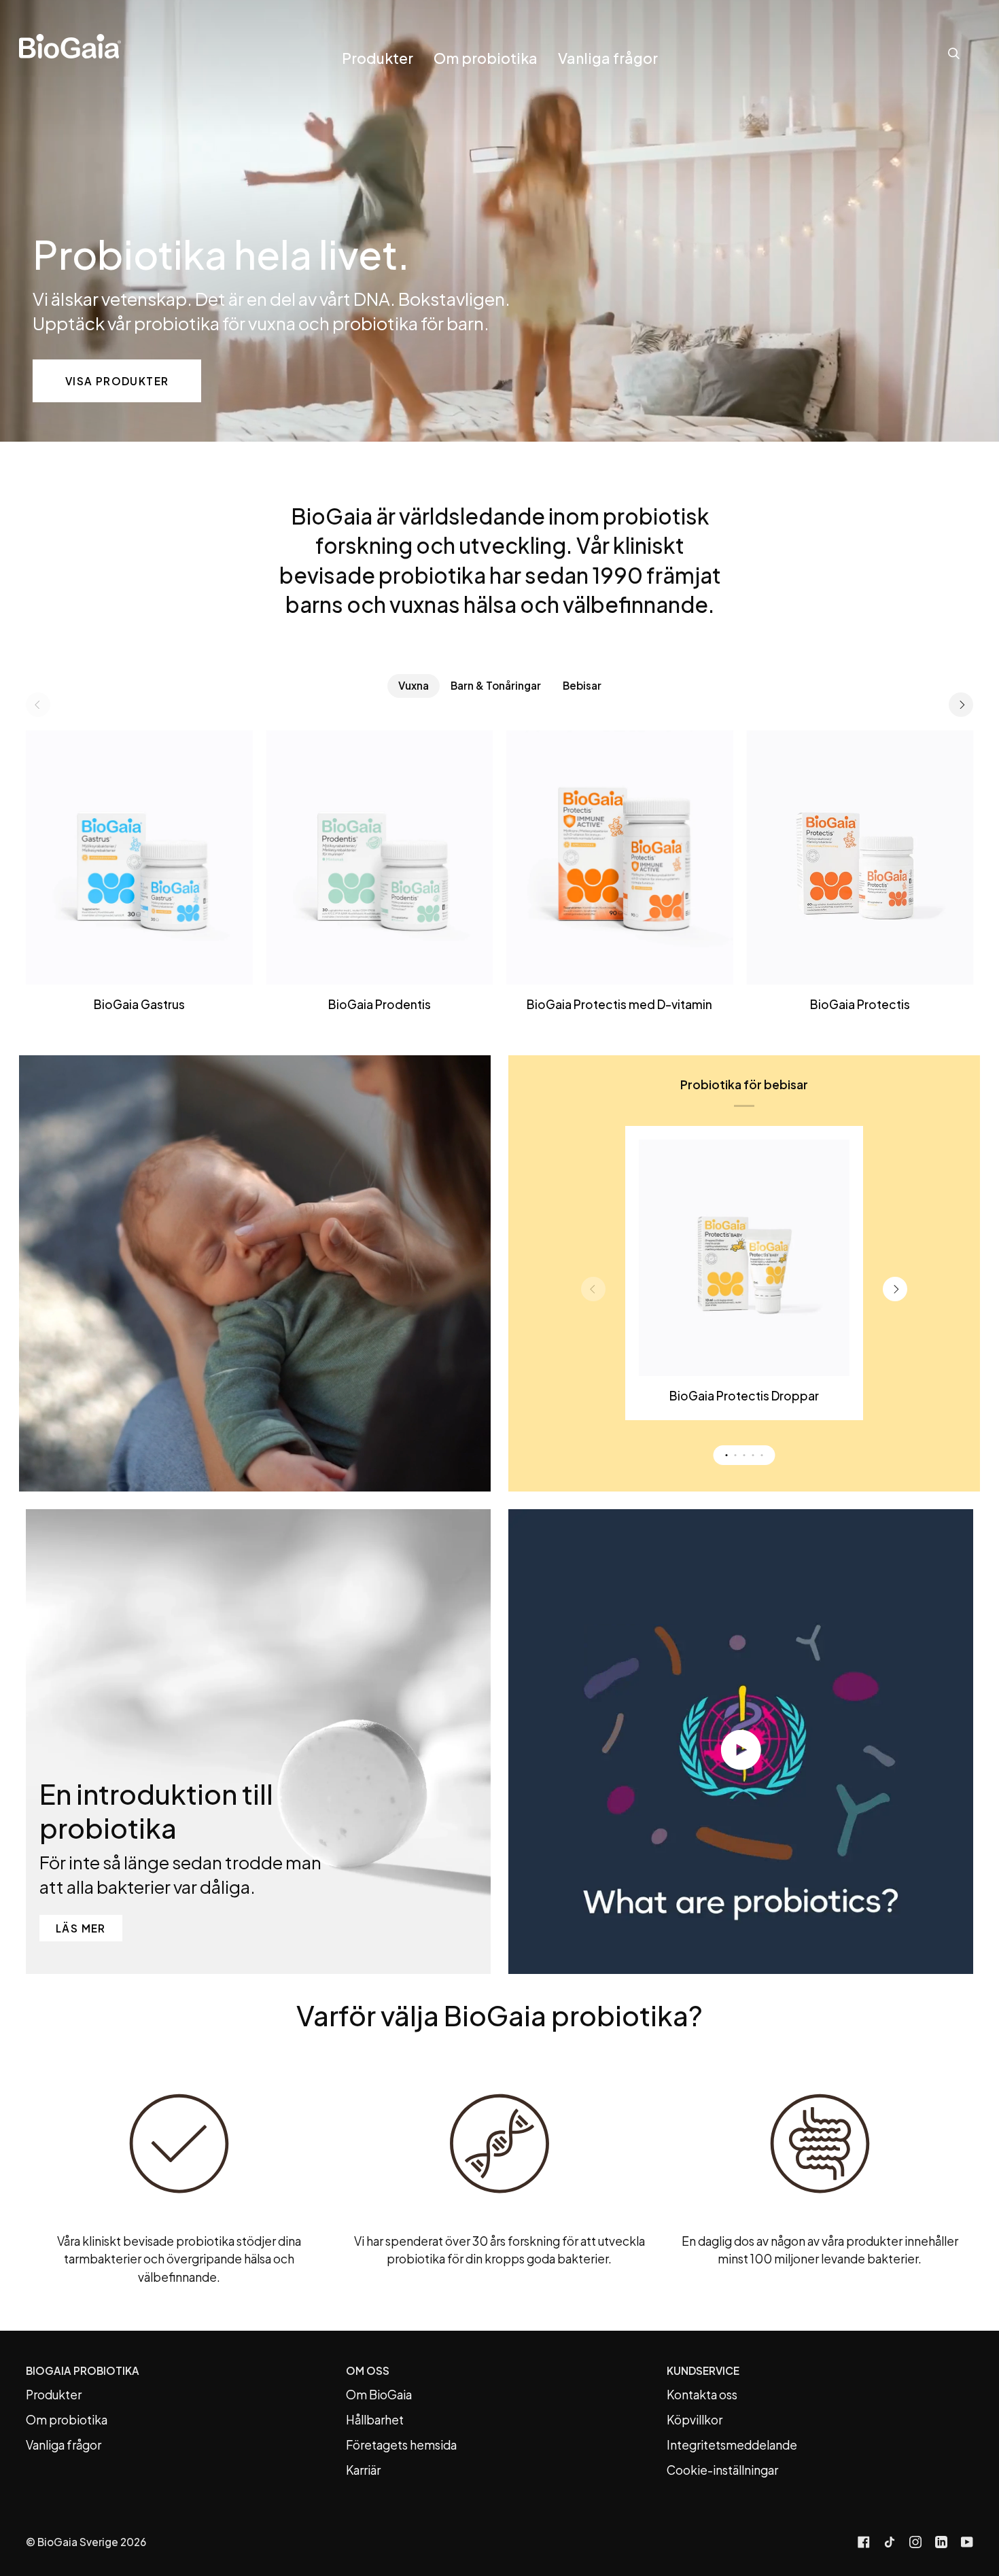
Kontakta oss (702, 2395)
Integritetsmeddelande (732, 2445)
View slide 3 (744, 1455)
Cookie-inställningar (722, 2470)
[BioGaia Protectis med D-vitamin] (620, 858)
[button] (378, 68)
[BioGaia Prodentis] (380, 858)
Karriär (363, 2470)
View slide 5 (762, 1455)
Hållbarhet (375, 2420)
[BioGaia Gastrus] (139, 858)
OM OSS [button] (368, 2370)
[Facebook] (864, 2542)
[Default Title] (139, 858)
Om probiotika (67, 2420)
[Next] (961, 705)
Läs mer (81, 1928)
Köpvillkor (695, 2420)
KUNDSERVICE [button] (703, 2370)
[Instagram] (915, 2542)
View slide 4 (753, 1455)
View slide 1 (727, 1455)
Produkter (54, 2395)
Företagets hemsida (401, 2445)
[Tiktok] (890, 2542)
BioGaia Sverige (78, 2542)
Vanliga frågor (64, 2445)
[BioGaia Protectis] (860, 858)
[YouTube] (967, 2542)
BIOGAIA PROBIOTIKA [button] (83, 2370)
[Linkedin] (941, 2542)
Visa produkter (117, 381)
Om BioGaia (379, 2395)
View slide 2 (736, 1455)
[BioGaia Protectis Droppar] (744, 1258)
